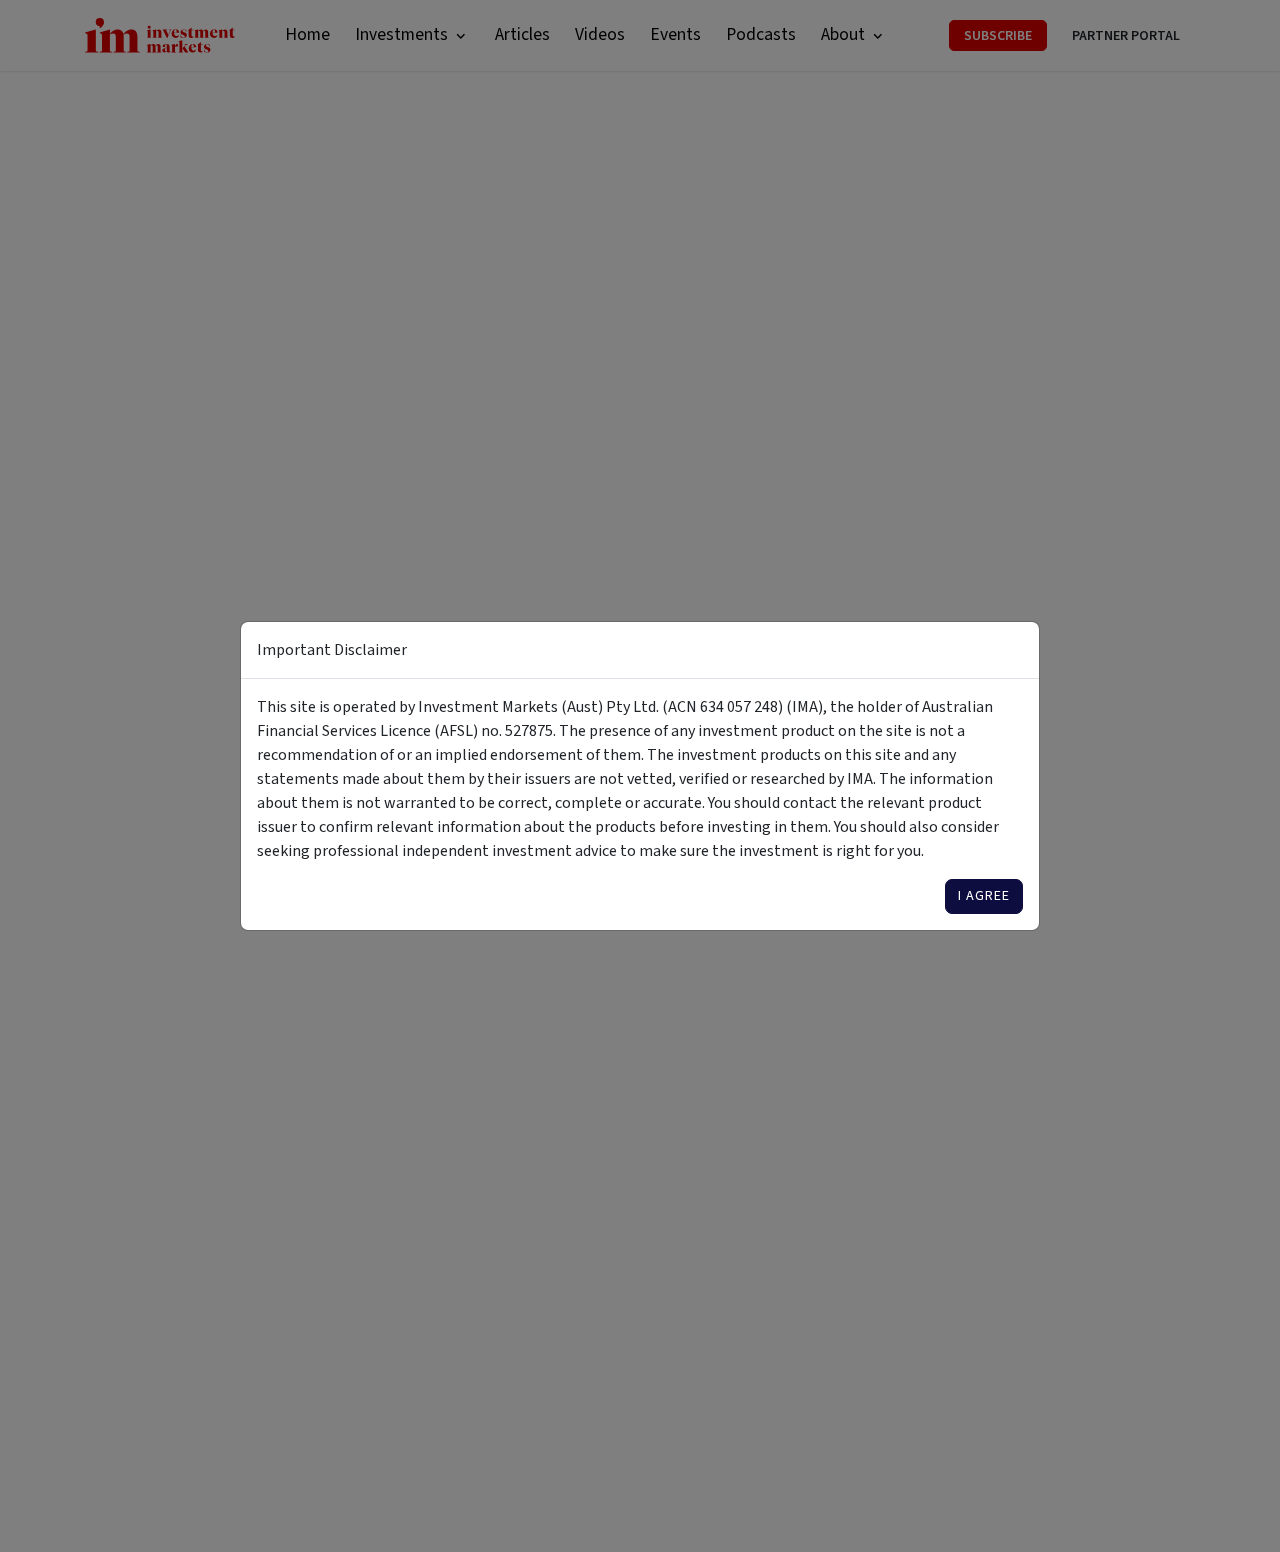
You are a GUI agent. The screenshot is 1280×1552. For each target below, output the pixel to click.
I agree (984, 896)
